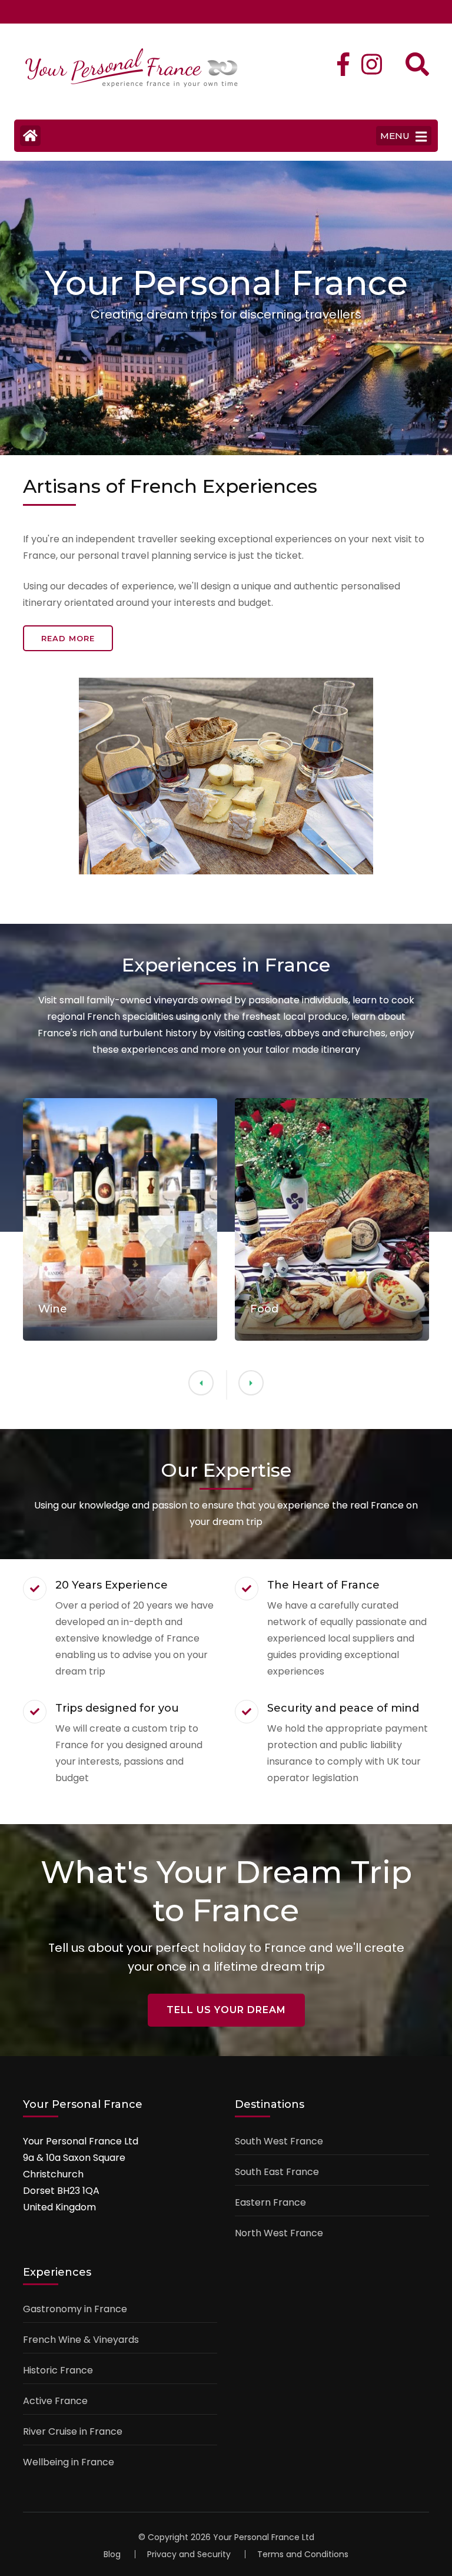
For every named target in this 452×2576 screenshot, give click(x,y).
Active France (55, 2401)
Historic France (58, 2370)
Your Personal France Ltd (264, 2537)
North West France (279, 2233)
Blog (112, 2554)
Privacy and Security (189, 2554)
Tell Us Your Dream (226, 2010)
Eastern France (270, 2202)
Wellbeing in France (69, 2462)
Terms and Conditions (303, 2554)
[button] (251, 1383)
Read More (68, 638)
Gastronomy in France (75, 2309)
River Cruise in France (73, 2431)
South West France (279, 2141)
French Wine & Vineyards (81, 2340)
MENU (395, 136)
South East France (277, 2172)
